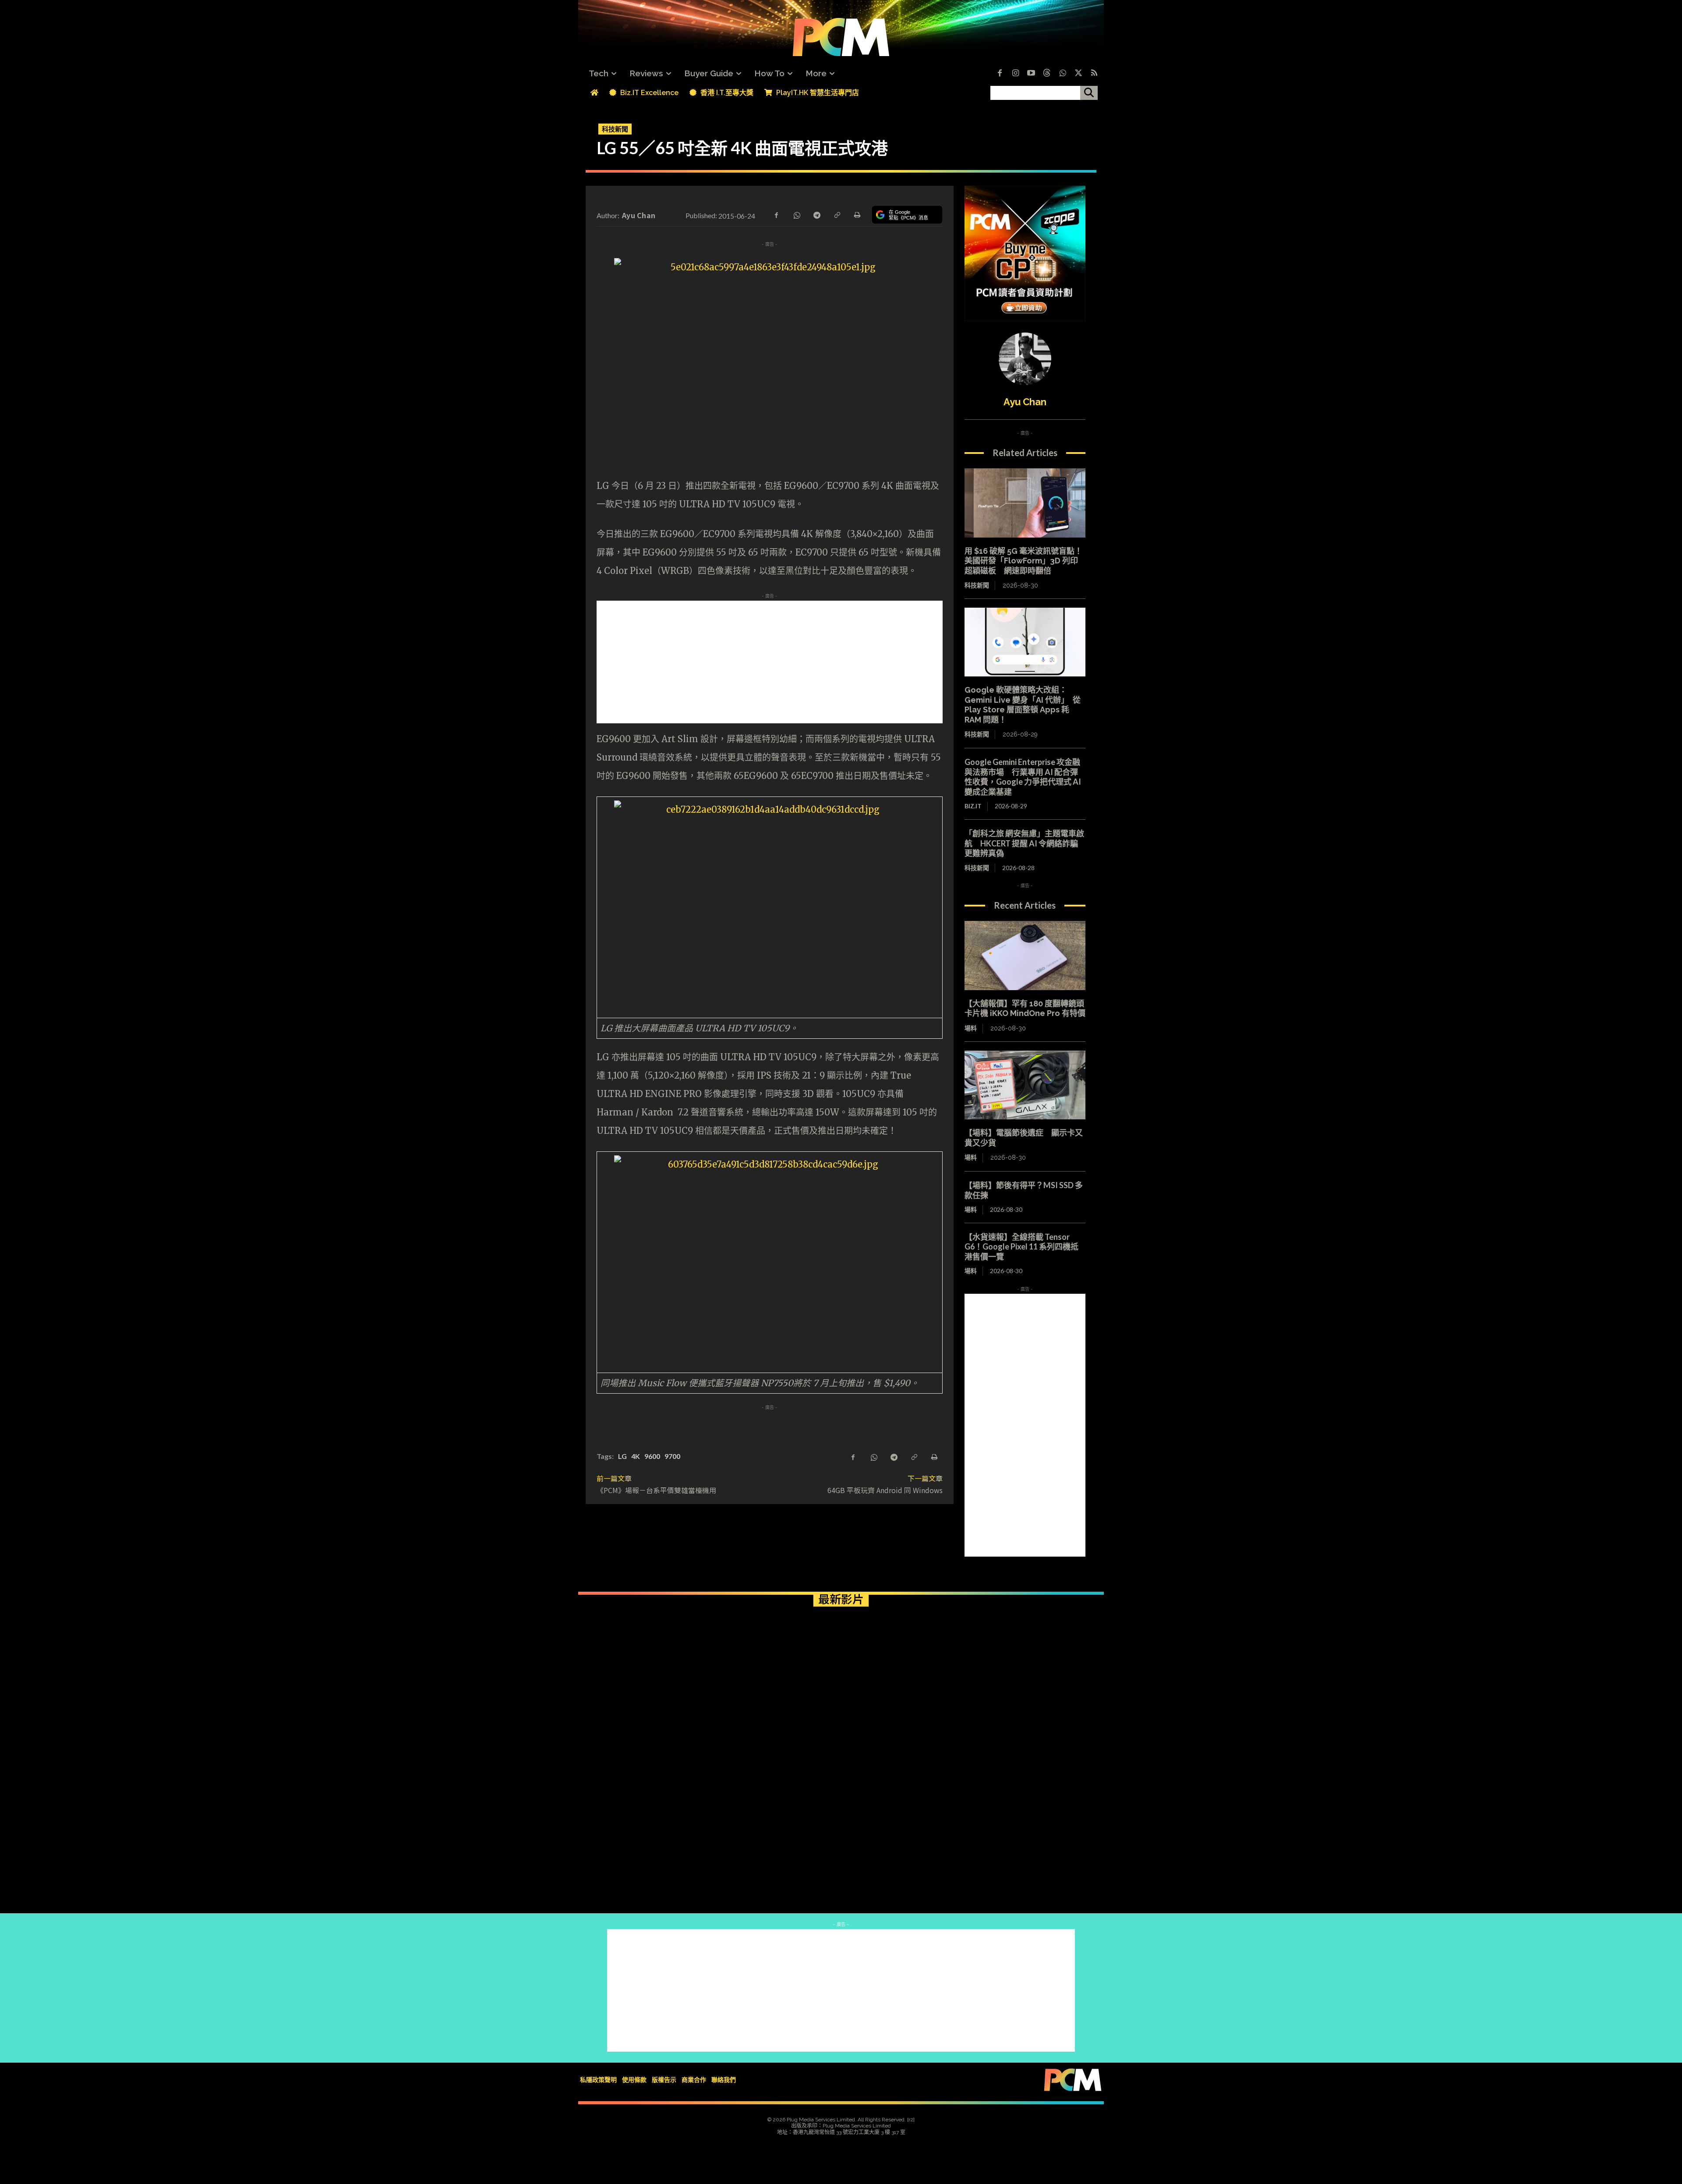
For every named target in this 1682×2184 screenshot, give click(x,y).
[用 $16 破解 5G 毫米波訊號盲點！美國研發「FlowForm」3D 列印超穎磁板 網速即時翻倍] (1025, 503)
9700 (672, 1456)
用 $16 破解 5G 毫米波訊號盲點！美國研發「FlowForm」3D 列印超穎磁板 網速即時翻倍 (1023, 561)
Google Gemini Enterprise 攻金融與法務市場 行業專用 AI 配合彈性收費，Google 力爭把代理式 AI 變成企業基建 (1023, 777)
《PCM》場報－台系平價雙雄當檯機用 (656, 1490)
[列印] (857, 214)
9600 (652, 1456)
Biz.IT (973, 806)
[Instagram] (1015, 74)
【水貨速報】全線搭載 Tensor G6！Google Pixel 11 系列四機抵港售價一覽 (1021, 1247)
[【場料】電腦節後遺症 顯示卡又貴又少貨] (1025, 1085)
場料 (971, 1028)
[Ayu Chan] (1025, 359)
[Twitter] (1078, 74)
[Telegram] (816, 214)
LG (622, 1456)
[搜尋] (1089, 93)
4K (636, 1456)
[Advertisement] (770, 662)
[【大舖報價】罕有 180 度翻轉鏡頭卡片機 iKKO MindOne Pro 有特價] (1025, 956)
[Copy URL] (837, 214)
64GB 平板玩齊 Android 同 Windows (885, 1490)
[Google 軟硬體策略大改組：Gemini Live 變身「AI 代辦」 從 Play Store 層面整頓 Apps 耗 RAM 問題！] (1025, 642)
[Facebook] (1000, 74)
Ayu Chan (639, 215)
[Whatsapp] (1063, 74)
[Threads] (1047, 74)
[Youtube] (1031, 74)
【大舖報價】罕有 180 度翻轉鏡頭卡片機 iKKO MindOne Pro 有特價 (1025, 1009)
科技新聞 (615, 129)
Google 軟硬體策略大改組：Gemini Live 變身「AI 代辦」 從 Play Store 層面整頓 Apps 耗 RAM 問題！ (1023, 705)
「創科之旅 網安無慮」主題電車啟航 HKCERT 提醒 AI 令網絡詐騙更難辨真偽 (1024, 843)
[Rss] (1094, 74)
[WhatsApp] (796, 214)
